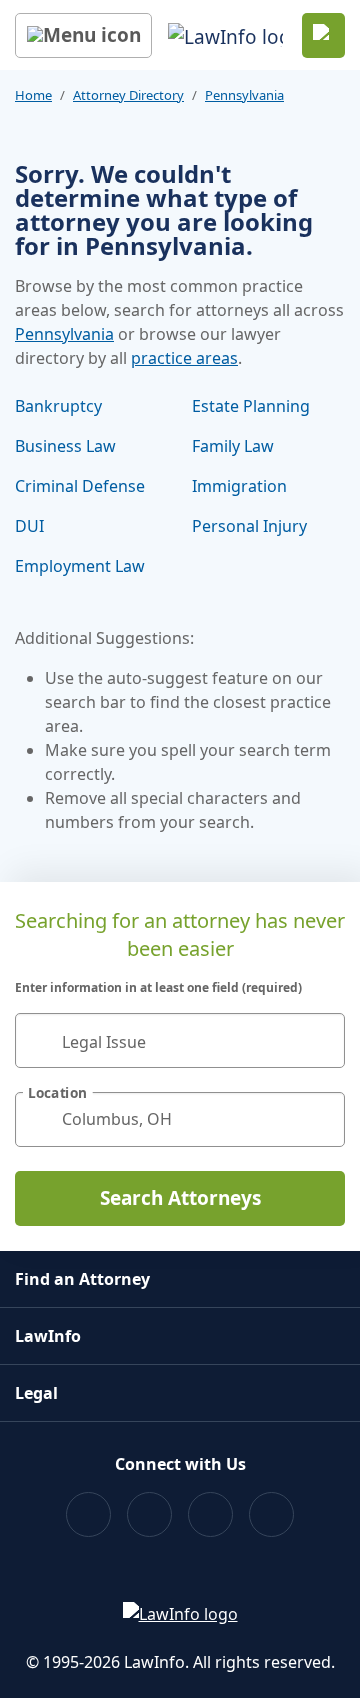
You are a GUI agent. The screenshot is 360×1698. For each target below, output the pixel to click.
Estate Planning (251, 406)
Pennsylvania (244, 95)
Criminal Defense (80, 486)
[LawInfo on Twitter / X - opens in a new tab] (149, 1514)
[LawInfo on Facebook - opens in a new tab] (88, 1514)
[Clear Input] (321, 1040)
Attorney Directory (128, 95)
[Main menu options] (83, 35)
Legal (36, 1393)
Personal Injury (249, 526)
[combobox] (180, 1040)
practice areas (184, 358)
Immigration (239, 486)
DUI (29, 526)
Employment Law (80, 566)
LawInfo (48, 1336)
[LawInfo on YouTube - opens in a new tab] (210, 1514)
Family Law (233, 446)
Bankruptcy (58, 406)
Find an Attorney (82, 1279)
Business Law (65, 446)
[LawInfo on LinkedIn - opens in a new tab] (271, 1514)
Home (33, 95)
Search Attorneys (180, 1198)
